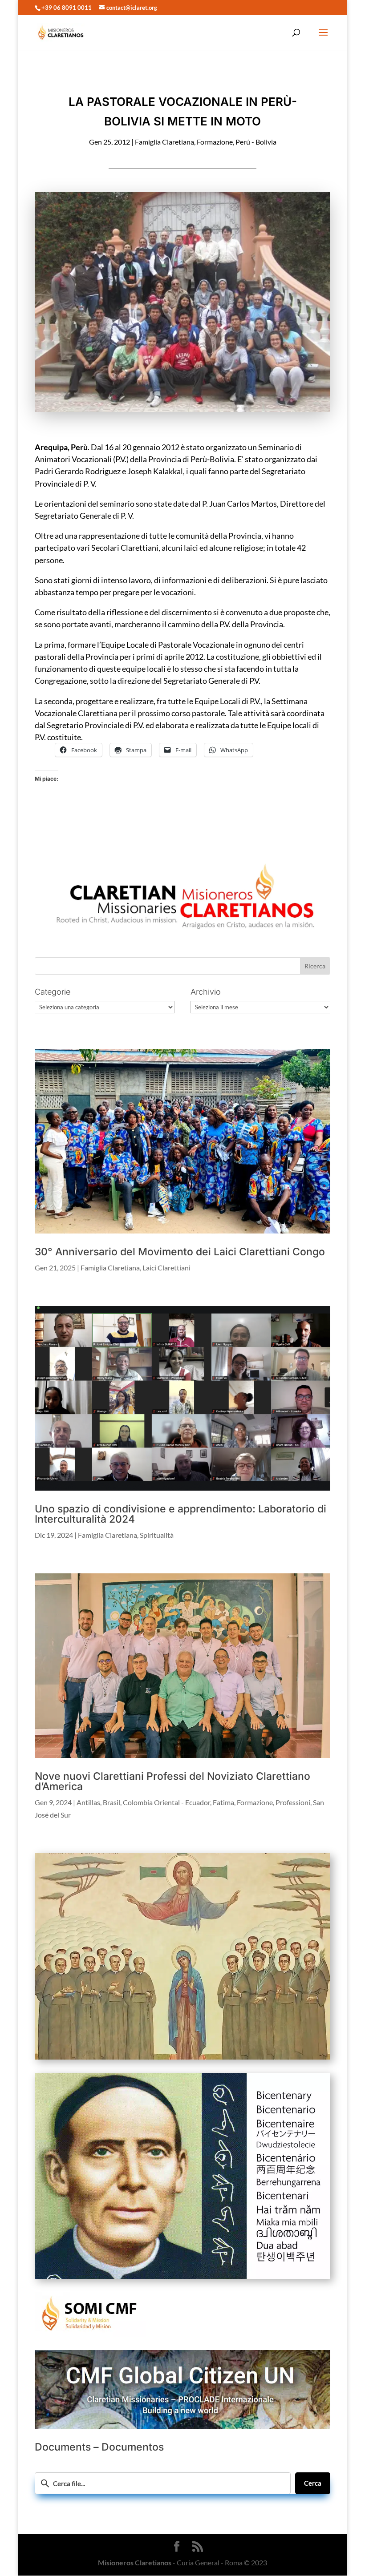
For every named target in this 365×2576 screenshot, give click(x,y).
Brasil (112, 1802)
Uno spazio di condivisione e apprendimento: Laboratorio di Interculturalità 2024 (180, 1514)
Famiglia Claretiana (164, 142)
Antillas (88, 1802)
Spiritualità (157, 1535)
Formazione (215, 142)
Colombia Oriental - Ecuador (166, 1802)
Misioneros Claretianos (135, 2562)
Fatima (223, 1802)
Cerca (313, 2483)
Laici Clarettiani (166, 1268)
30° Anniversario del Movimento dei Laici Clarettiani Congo (180, 1252)
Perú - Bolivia (256, 142)
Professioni (293, 1802)
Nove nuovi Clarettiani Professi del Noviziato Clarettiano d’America (172, 1781)
